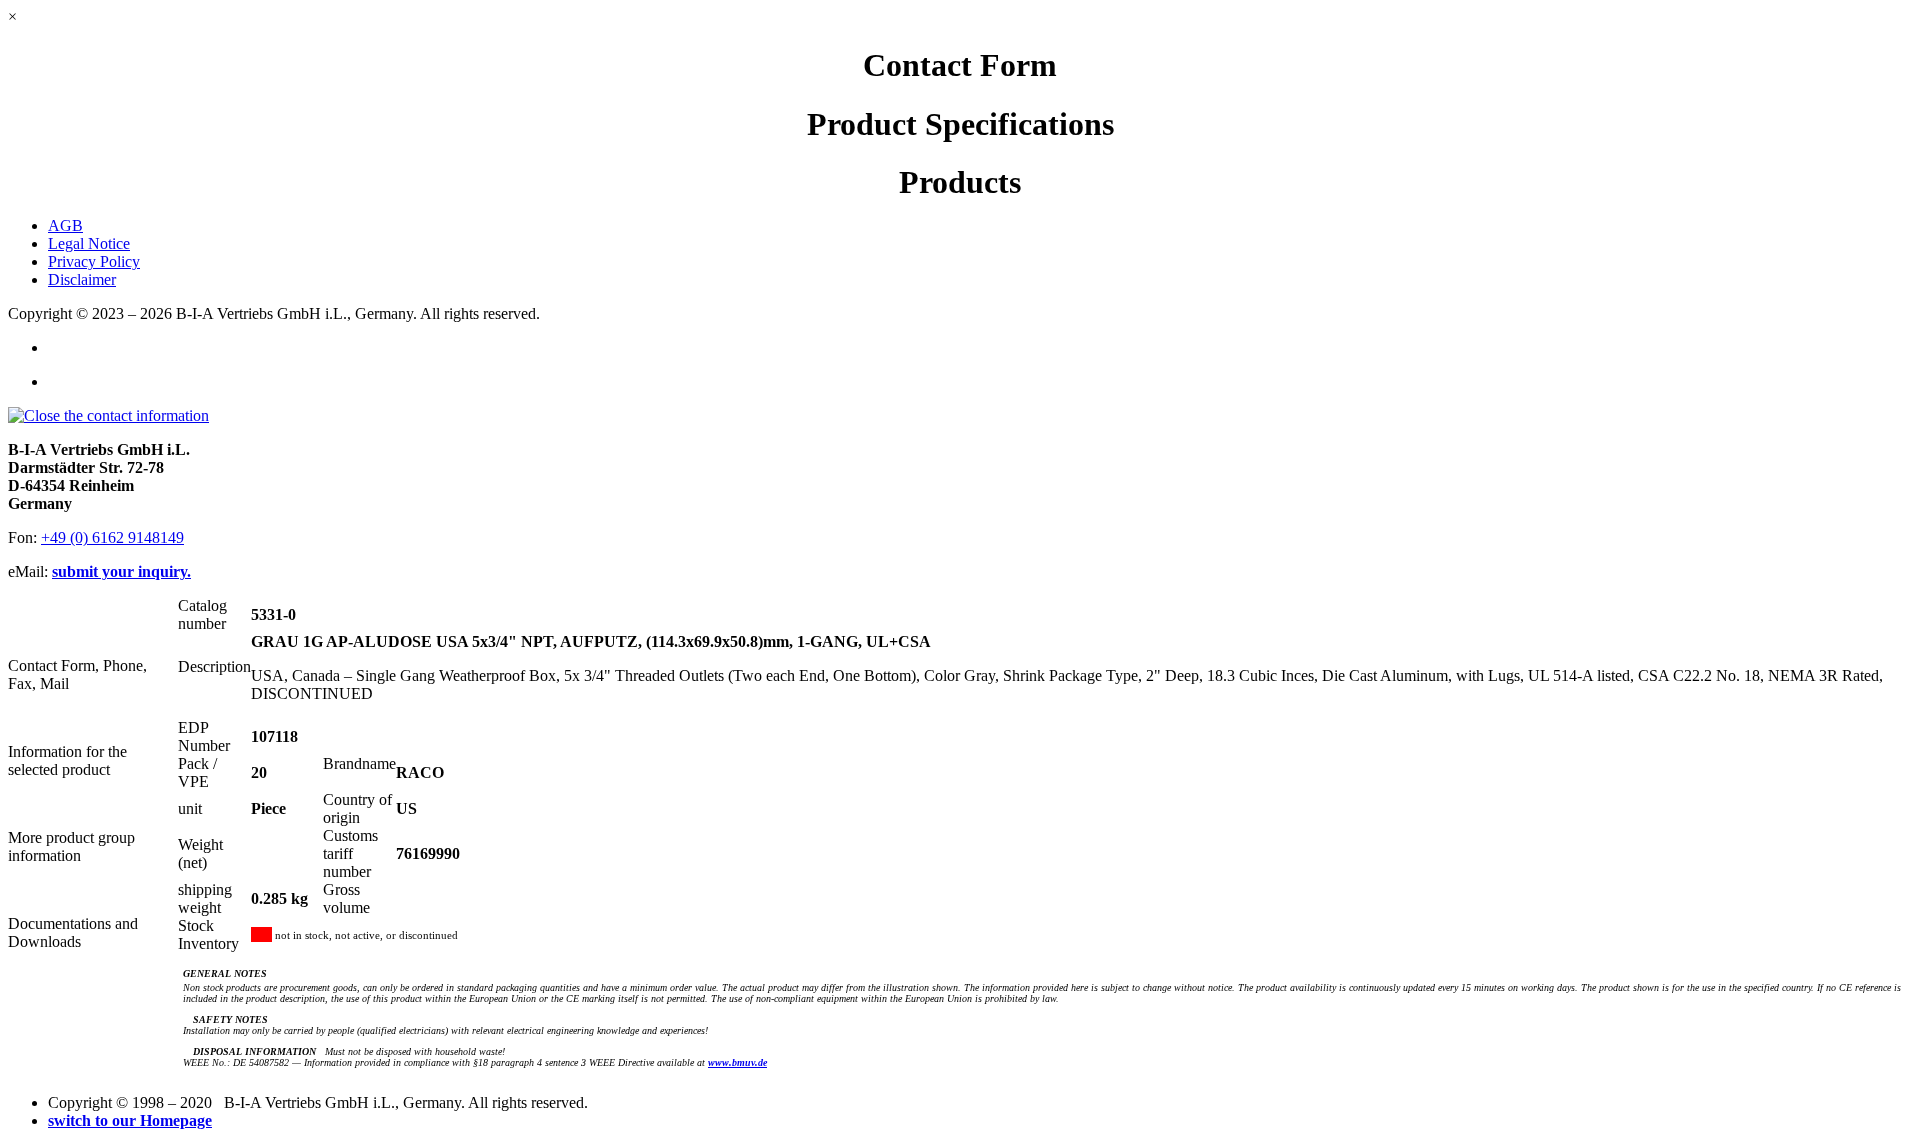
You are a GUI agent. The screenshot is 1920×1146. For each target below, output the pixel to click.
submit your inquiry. (121, 571)
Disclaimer (82, 279)
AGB (65, 225)
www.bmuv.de (737, 1062)
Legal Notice (89, 243)
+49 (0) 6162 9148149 (112, 537)
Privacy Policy (94, 261)
